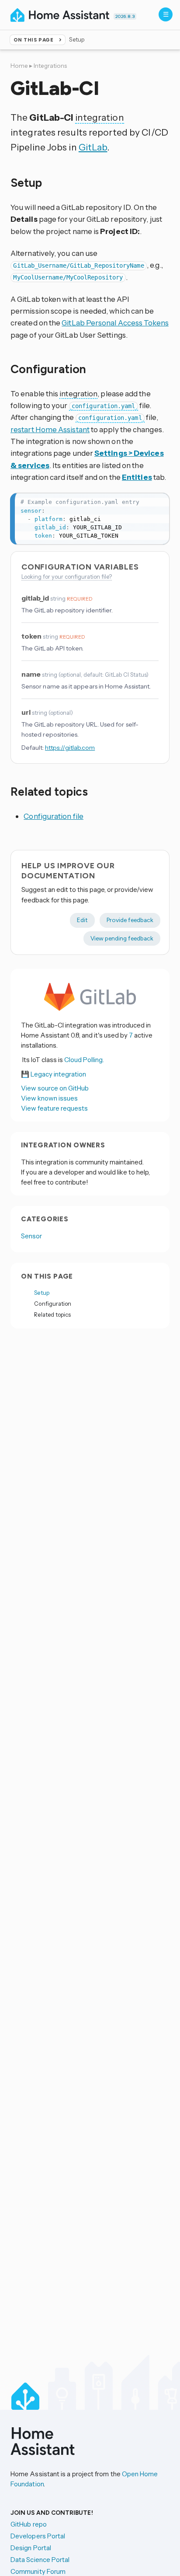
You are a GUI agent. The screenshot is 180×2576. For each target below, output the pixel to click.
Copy (158, 502)
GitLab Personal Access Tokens (115, 323)
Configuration (53, 1304)
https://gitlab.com (70, 748)
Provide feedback (130, 920)
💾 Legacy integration (54, 1074)
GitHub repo (29, 2524)
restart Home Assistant (50, 429)
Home (19, 66)
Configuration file (54, 816)
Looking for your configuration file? (67, 577)
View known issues (49, 1098)
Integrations (50, 66)
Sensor (31, 1236)
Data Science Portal (40, 2560)
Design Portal (31, 2548)
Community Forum (38, 2571)
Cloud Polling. (84, 1060)
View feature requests (54, 1108)
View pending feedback (122, 938)
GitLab (93, 147)
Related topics (52, 1314)
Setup (42, 1293)
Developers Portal (38, 2536)
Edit (82, 920)
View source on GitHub (55, 1088)
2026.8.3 (125, 16)
